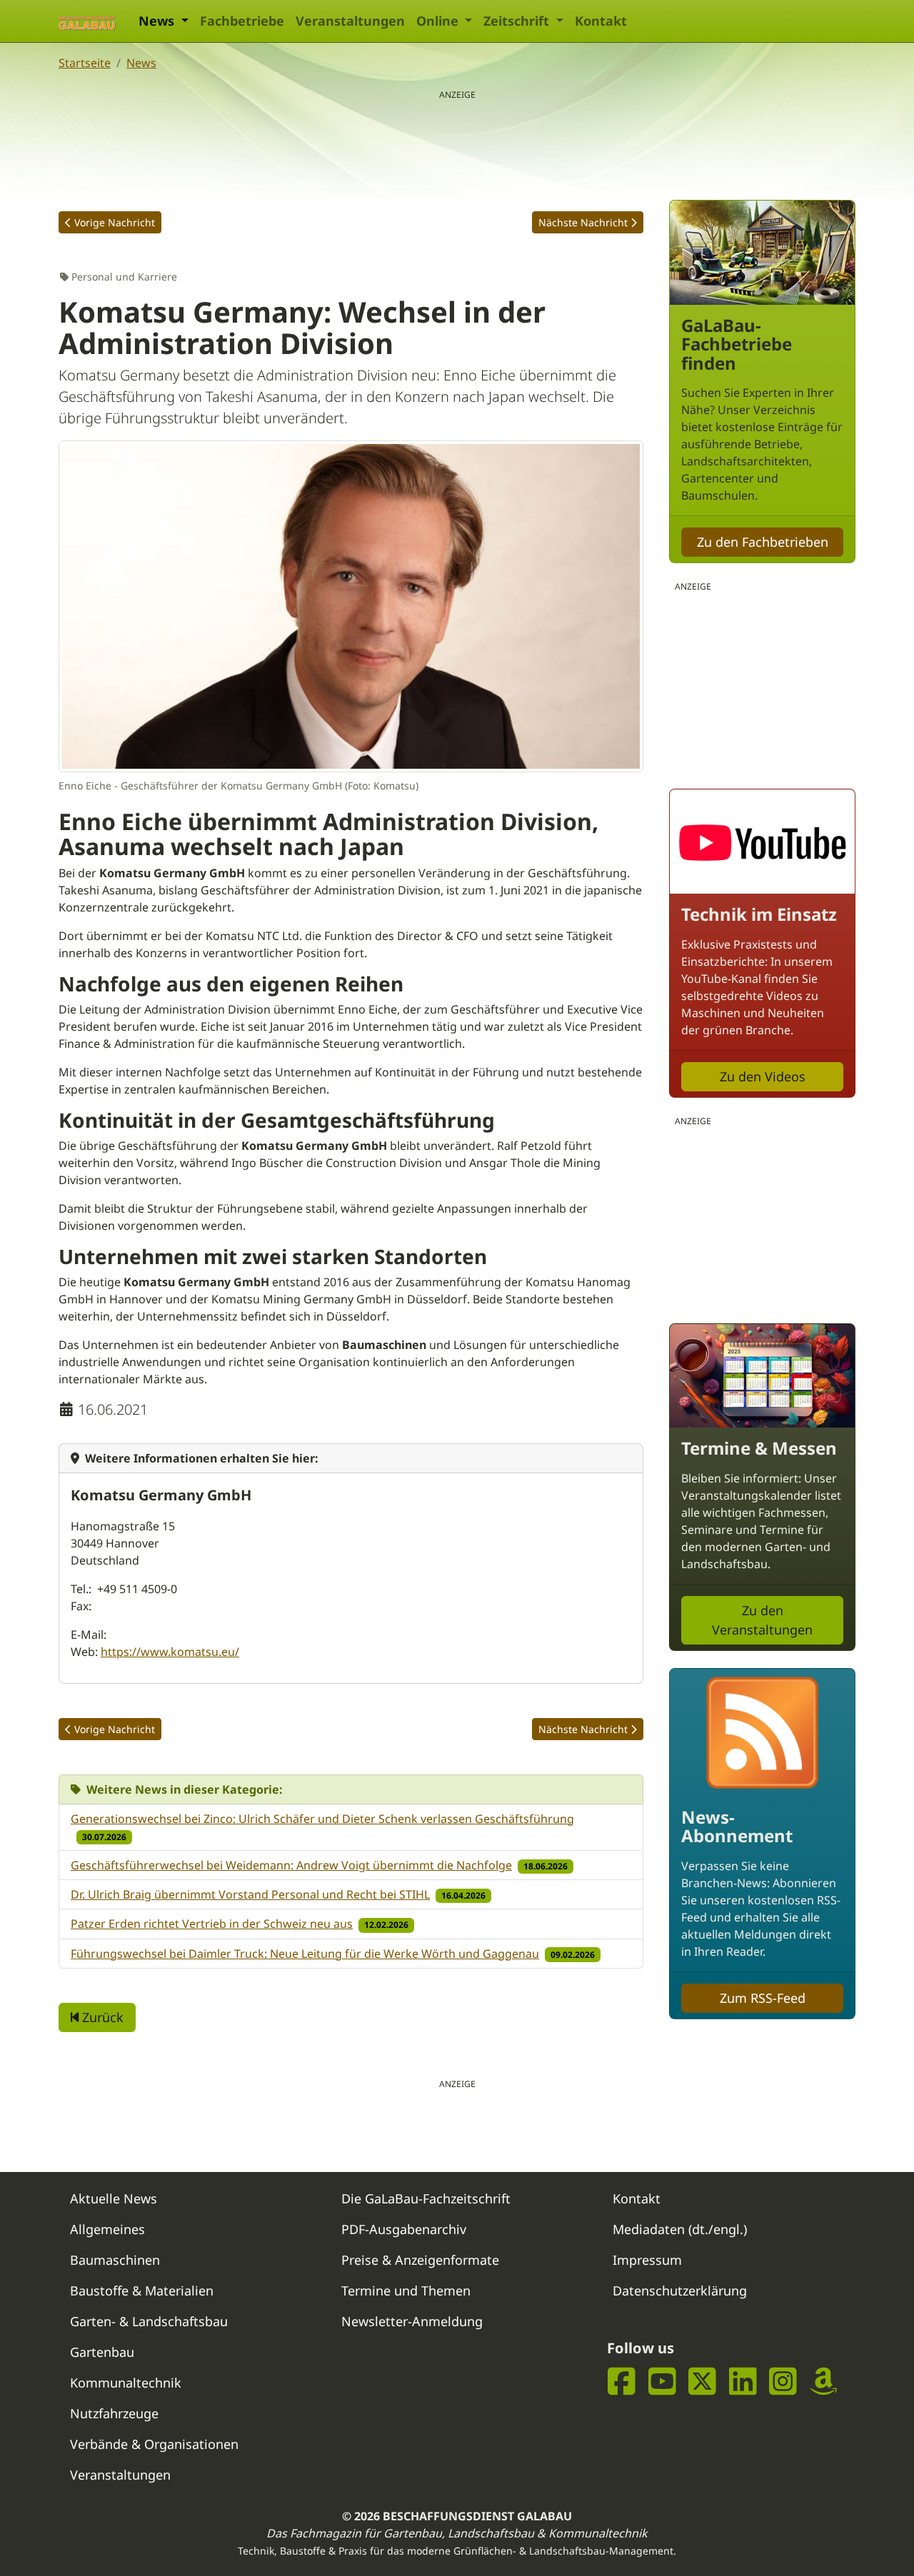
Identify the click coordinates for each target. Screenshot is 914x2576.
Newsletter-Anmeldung (412, 2321)
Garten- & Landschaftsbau (149, 2321)
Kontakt (601, 21)
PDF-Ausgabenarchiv (404, 2229)
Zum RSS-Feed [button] (763, 1998)
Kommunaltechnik (126, 2383)
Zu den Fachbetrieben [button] (763, 542)
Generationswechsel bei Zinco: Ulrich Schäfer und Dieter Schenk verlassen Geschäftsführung (322, 1819)
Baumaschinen (115, 2260)
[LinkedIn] (743, 2381)
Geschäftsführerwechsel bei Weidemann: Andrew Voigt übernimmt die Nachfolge (291, 1865)
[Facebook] (622, 2381)
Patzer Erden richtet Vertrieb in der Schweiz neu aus (212, 1924)
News (141, 63)
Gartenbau (102, 2352)
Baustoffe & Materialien (142, 2290)
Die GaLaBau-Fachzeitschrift (426, 2198)
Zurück (101, 2017)
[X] (702, 2381)
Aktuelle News (114, 2198)
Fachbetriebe (242, 21)
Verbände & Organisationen (154, 2444)
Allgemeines (107, 2229)
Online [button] (439, 21)
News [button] (158, 21)
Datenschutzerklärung (680, 2290)
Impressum (647, 2260)
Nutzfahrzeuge (114, 2413)
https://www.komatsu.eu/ (170, 1652)
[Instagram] (783, 2381)
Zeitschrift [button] (518, 21)
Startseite (85, 63)
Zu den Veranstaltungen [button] (762, 1620)
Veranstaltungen (350, 21)
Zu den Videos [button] (763, 1076)
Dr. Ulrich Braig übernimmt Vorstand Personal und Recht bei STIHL (250, 1894)
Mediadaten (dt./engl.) (680, 2229)
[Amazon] (824, 2381)
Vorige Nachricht (115, 222)
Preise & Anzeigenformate (420, 2260)
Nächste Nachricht (583, 222)
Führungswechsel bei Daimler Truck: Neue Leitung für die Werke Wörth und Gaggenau (305, 1954)
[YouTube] (662, 2381)
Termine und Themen (406, 2290)
